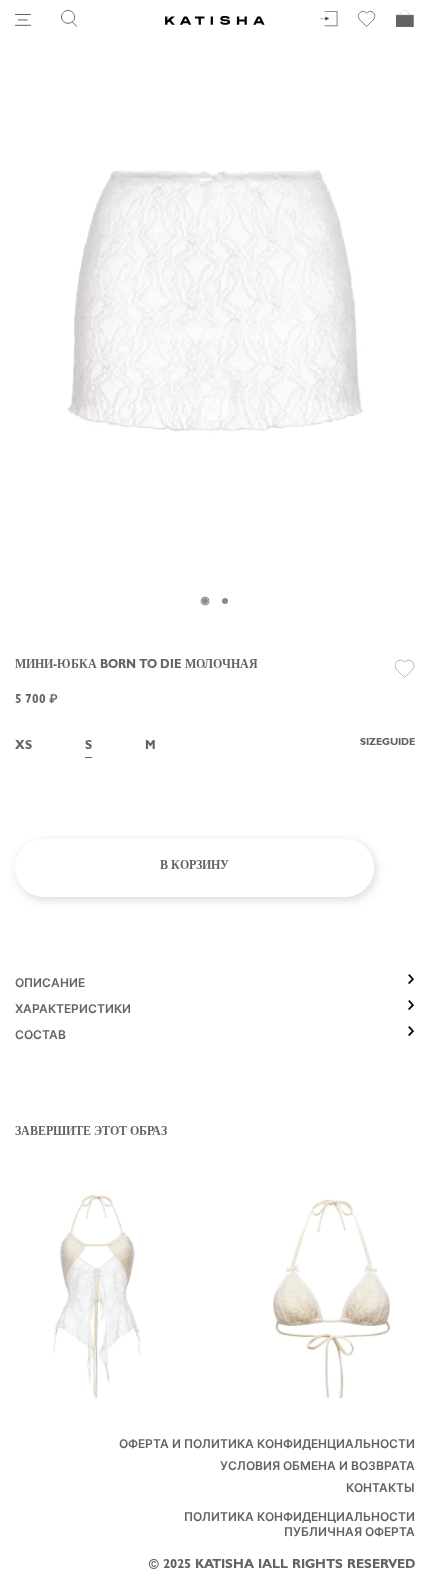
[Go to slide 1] (205, 601)
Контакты (380, 1490)
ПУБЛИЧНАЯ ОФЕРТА (349, 1534)
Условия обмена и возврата (317, 1468)
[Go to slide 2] (225, 601)
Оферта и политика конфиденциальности (267, 1446)
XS (23, 747)
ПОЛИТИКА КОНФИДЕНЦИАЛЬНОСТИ (299, 1519)
